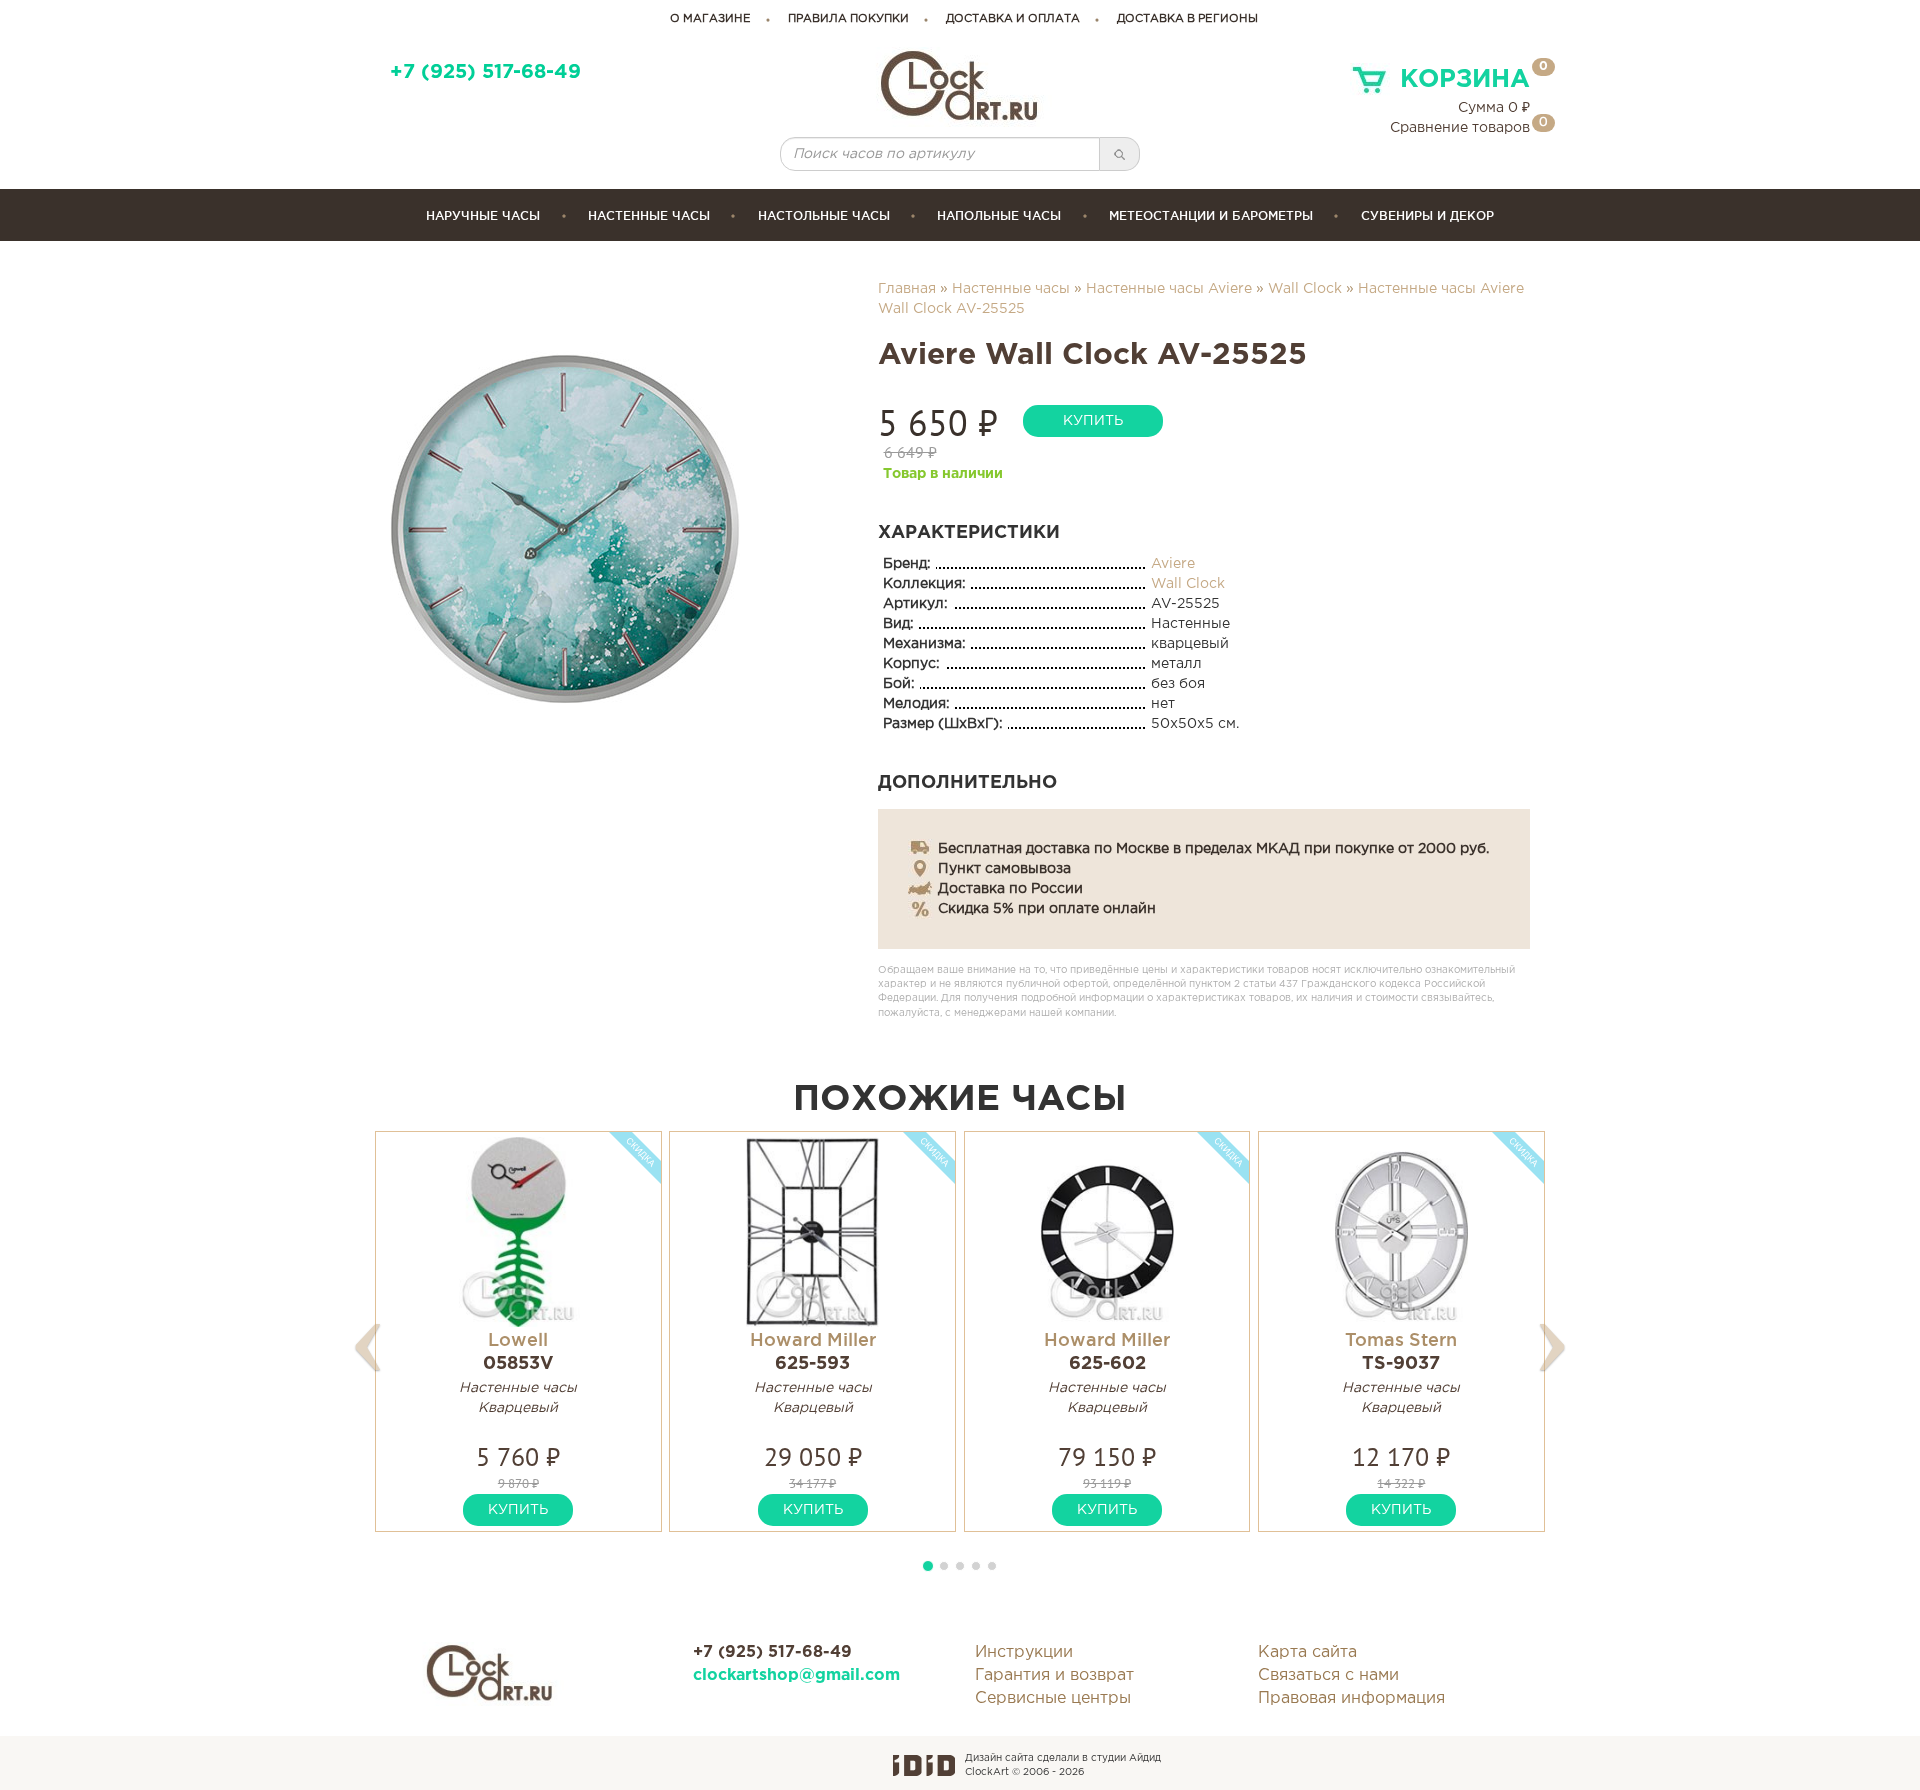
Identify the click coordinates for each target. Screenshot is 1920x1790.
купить (1093, 421)
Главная (907, 289)
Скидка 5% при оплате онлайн (1047, 909)
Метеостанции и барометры (1211, 215)
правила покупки (848, 19)
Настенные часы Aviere (1169, 289)
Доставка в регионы (1187, 19)
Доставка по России (1010, 889)
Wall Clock (1305, 289)
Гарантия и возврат (1054, 1675)
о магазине (710, 19)
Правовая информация (1351, 1698)
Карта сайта (1307, 1652)
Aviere (1173, 564)
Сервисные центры (1053, 1698)
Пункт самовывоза (1004, 869)
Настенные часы (649, 215)
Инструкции (1024, 1652)
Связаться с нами (1328, 1675)
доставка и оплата (1013, 19)
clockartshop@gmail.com (796, 1675)
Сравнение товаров (1460, 128)
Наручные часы (483, 215)
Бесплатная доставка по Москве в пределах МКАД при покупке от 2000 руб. (1213, 849)
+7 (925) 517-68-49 (485, 72)
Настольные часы (824, 215)
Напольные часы (999, 215)
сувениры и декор (1427, 215)
